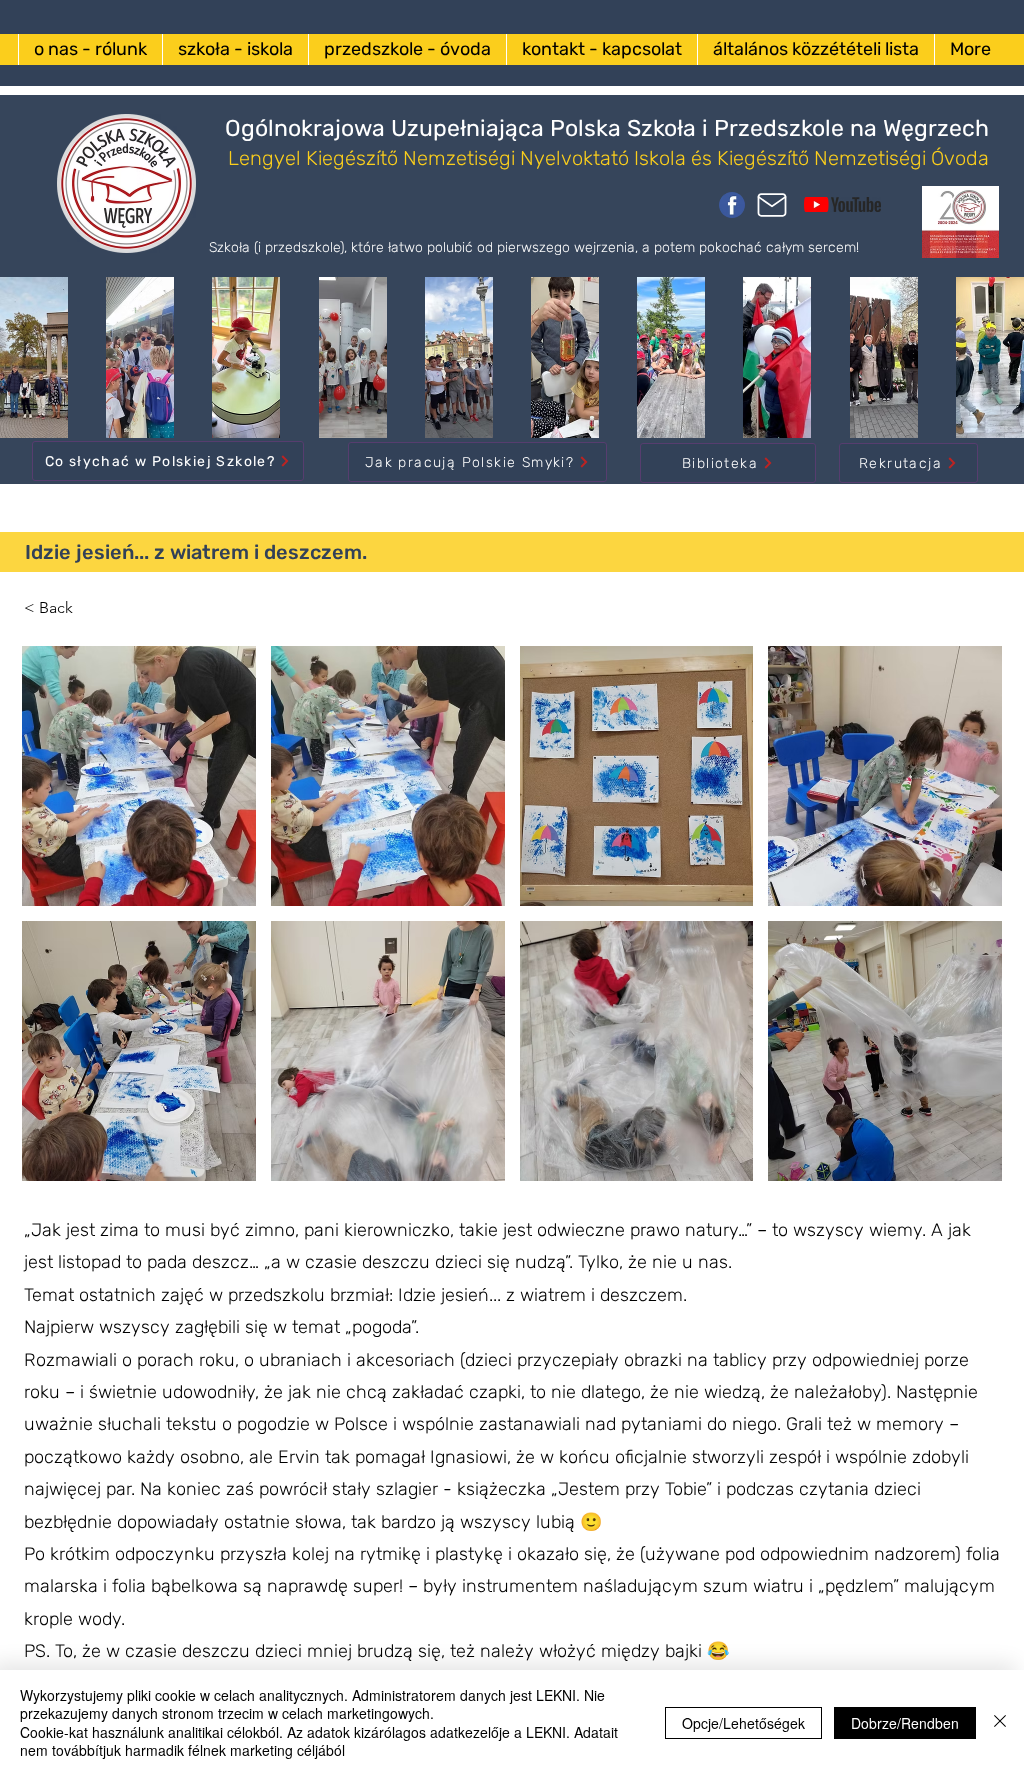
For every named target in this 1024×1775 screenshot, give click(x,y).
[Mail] (772, 205)
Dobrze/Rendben (905, 1723)
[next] (965, 924)
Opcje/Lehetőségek (743, 1723)
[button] (637, 1051)
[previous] (58, 924)
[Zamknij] (1000, 1722)
